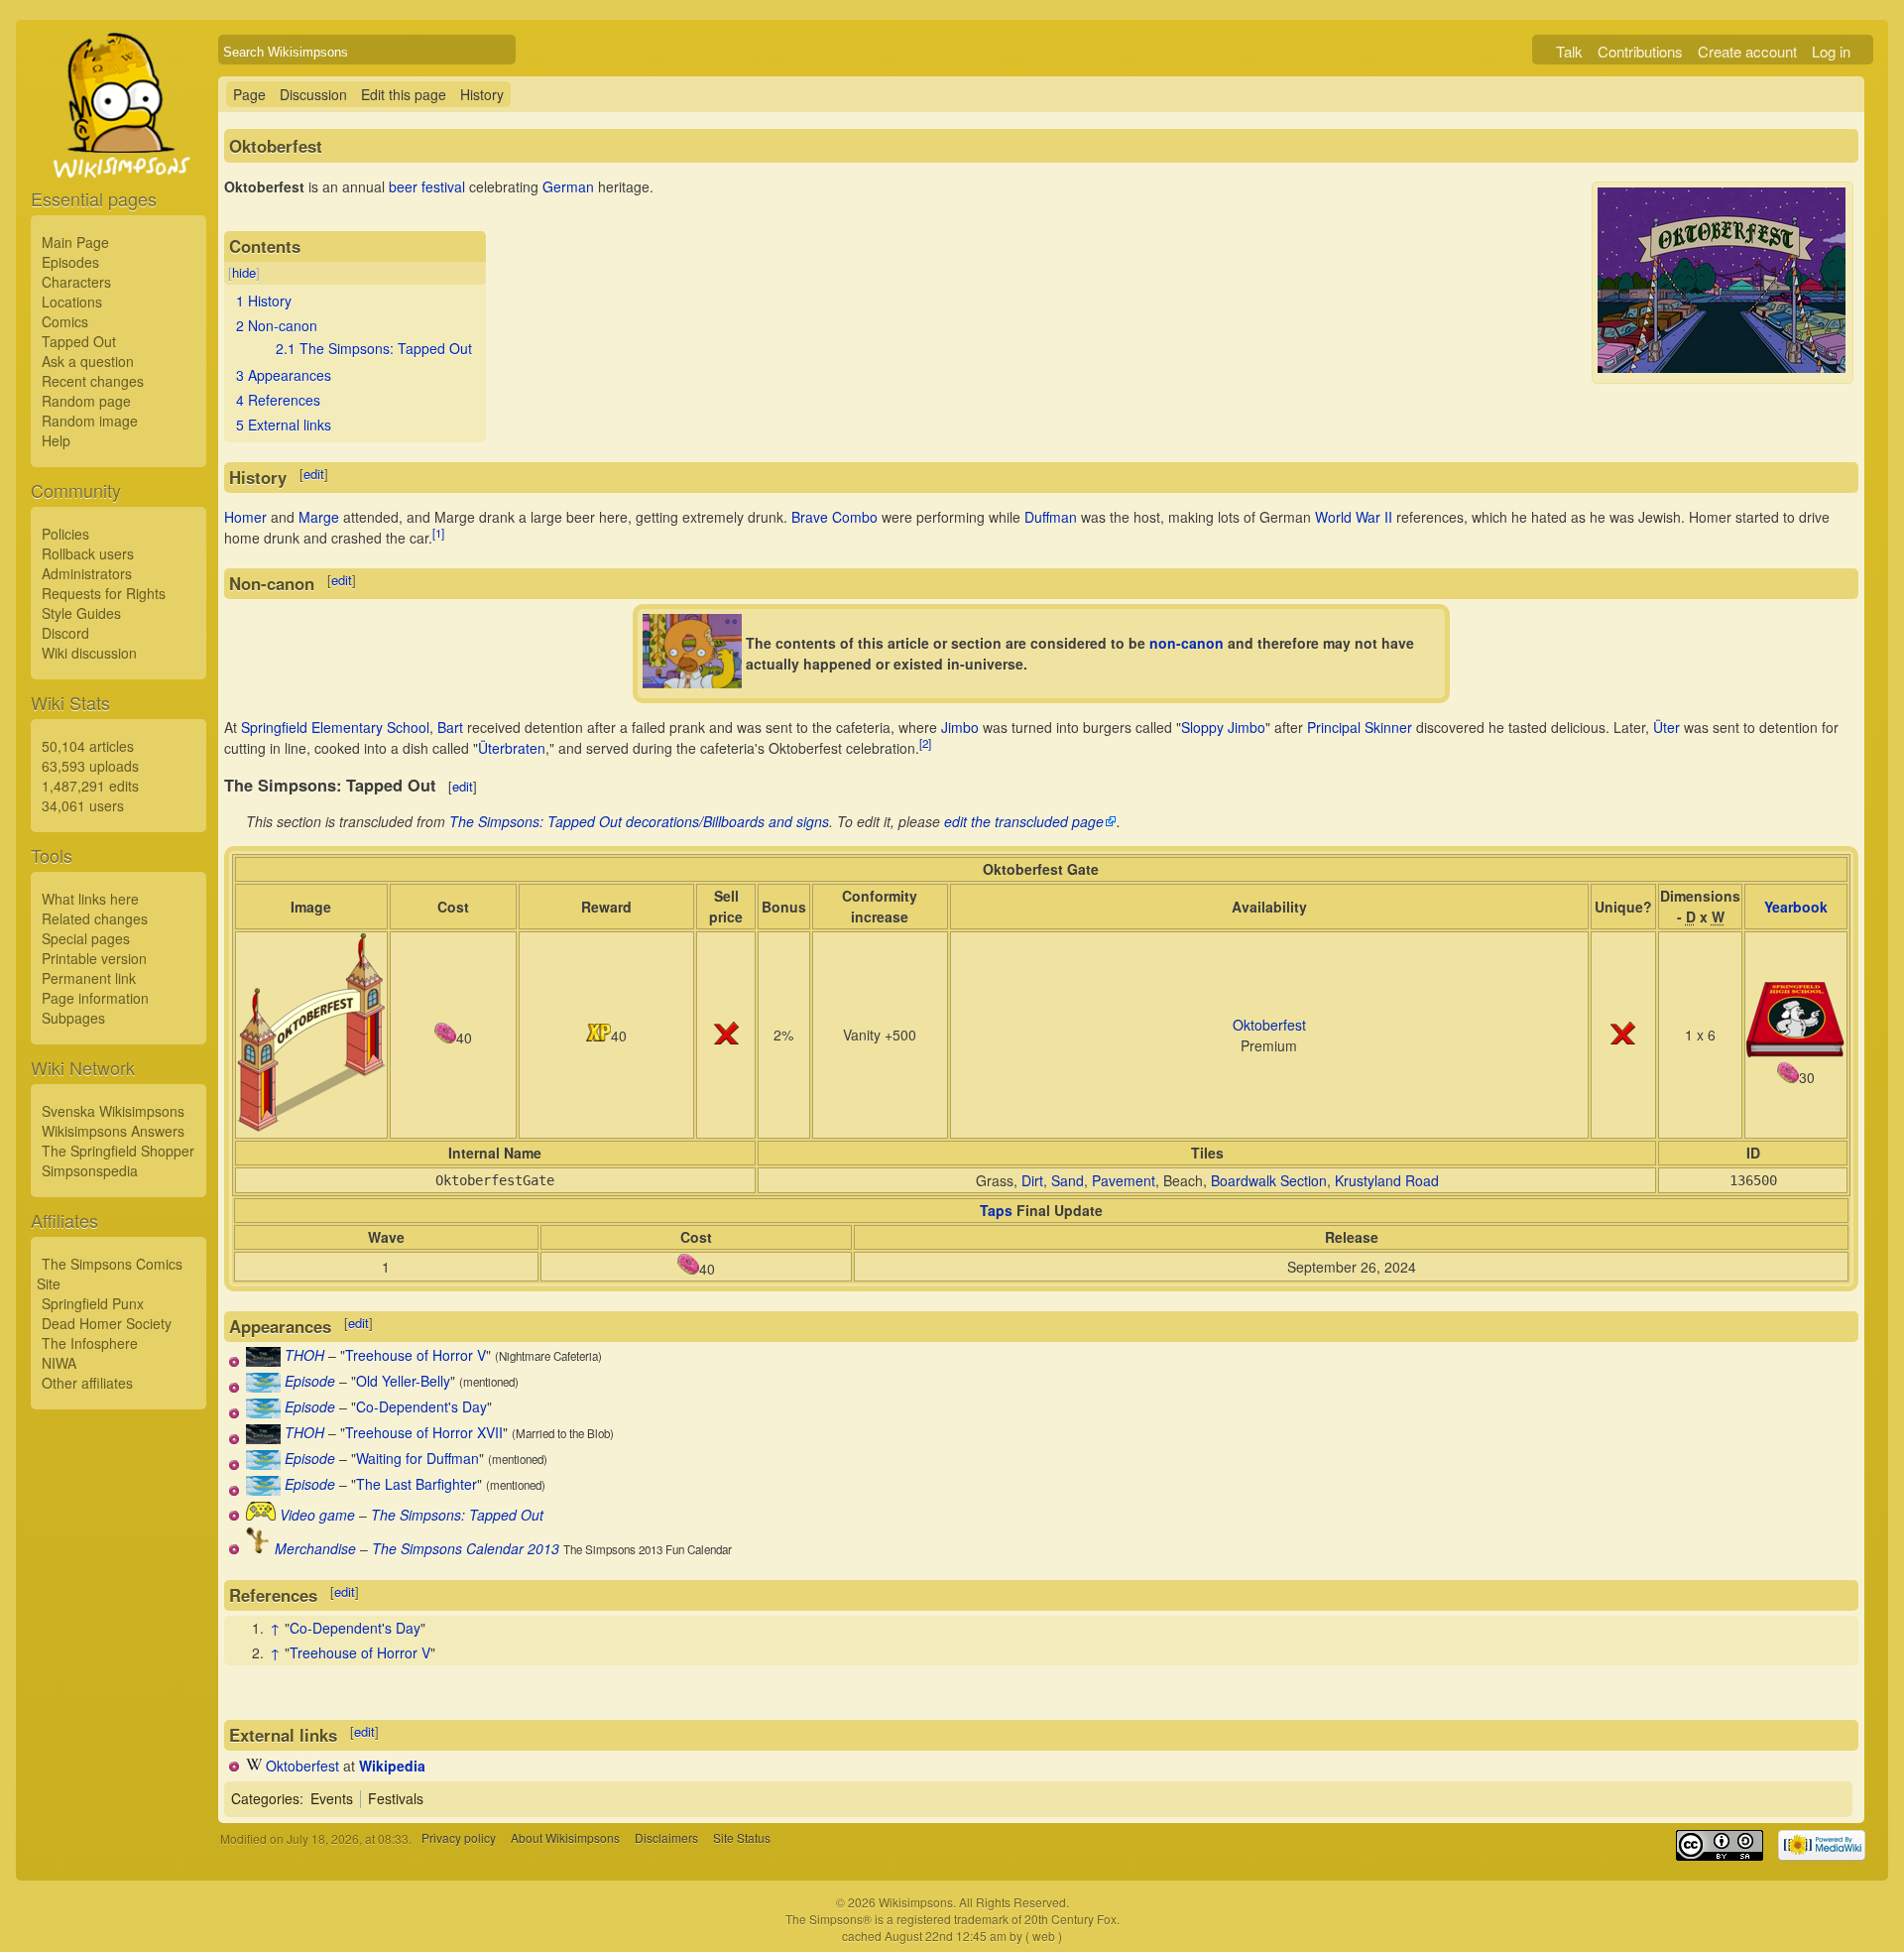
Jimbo (960, 727)
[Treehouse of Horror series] (263, 1361)
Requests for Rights (104, 593)
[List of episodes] (263, 1387)
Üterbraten (512, 748)
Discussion (313, 94)
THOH (304, 1355)
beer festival (427, 186)
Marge (319, 517)
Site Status (742, 1838)
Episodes (70, 262)
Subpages (73, 1018)
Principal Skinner (1360, 727)
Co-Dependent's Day (421, 1406)
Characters (76, 282)
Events (332, 1798)
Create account (1747, 51)
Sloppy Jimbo (1223, 727)
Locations (72, 302)
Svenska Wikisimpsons (113, 1111)
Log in (1831, 51)
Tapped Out (79, 341)
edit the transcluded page (1024, 821)
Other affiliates (87, 1383)
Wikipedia (392, 1766)
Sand (1068, 1180)
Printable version (94, 958)
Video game (317, 1515)
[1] (438, 533)
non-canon (1187, 643)
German (568, 186)
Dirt (1032, 1180)
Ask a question (88, 361)
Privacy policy (459, 1838)
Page (249, 94)
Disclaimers (666, 1838)
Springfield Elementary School (335, 727)
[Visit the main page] (119, 151)
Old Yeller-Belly (403, 1381)
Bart (450, 727)
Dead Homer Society (107, 1323)
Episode (310, 1381)
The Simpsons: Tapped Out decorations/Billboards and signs (639, 821)
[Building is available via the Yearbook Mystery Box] (1796, 1051)
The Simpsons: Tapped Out (457, 1515)
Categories (265, 1798)
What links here (90, 899)
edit (314, 474)
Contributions (1640, 51)
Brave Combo (834, 517)
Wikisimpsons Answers (113, 1131)
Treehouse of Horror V (416, 1355)
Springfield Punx (93, 1303)
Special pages (86, 938)
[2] (925, 743)
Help (56, 440)
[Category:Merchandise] (258, 1548)
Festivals (396, 1798)
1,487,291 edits (90, 786)
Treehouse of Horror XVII (424, 1432)
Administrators (87, 573)
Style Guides (81, 613)
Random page (86, 401)
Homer (245, 517)
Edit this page (404, 94)
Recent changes (93, 381)
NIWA (59, 1363)
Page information (95, 998)
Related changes (95, 918)
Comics (65, 321)
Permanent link (89, 978)
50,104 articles (88, 746)
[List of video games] (261, 1515)
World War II (1354, 517)
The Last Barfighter (416, 1484)
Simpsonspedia (90, 1170)
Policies (65, 534)
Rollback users (88, 553)
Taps (996, 1210)
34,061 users (83, 805)
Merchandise (315, 1548)
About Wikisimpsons (565, 1838)
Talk (1569, 51)
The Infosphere (90, 1343)
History (482, 94)
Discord (65, 633)
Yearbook (1796, 907)
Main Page (75, 242)
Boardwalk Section (1269, 1180)
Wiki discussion (89, 653)
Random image (90, 421)
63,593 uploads (90, 766)
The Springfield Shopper (118, 1151)
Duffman (1051, 517)
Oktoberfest (1269, 1025)
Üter (1666, 727)
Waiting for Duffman (417, 1458)
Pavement (1124, 1180)
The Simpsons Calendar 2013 (466, 1548)
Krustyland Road (1387, 1180)
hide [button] (244, 272)
